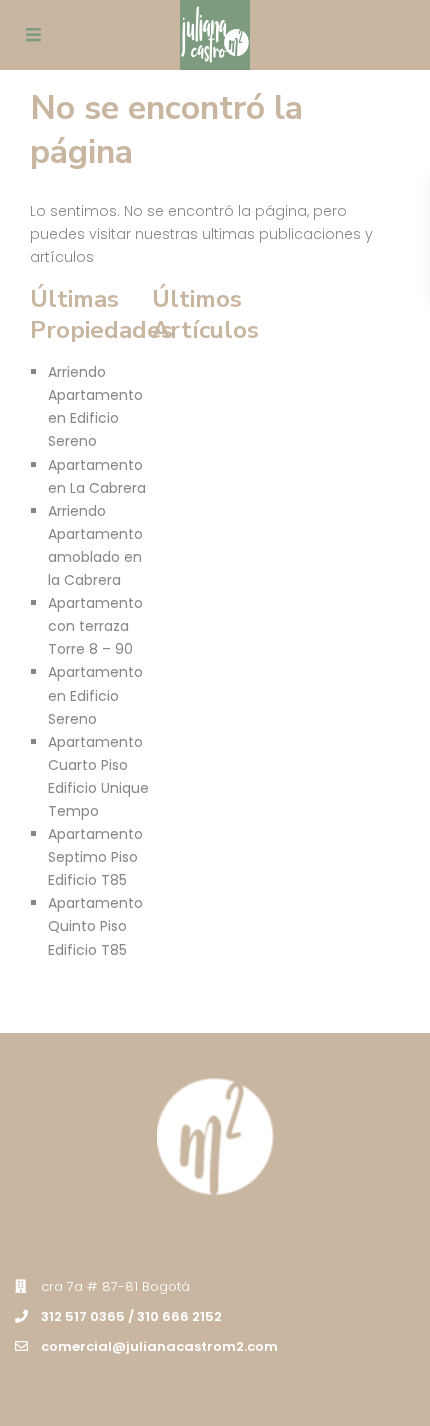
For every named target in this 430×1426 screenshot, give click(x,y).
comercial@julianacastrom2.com (159, 1346)
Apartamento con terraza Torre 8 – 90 (95, 626)
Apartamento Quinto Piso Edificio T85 (95, 926)
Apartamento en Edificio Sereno (95, 695)
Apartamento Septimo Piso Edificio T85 (95, 857)
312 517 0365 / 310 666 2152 (131, 1316)
